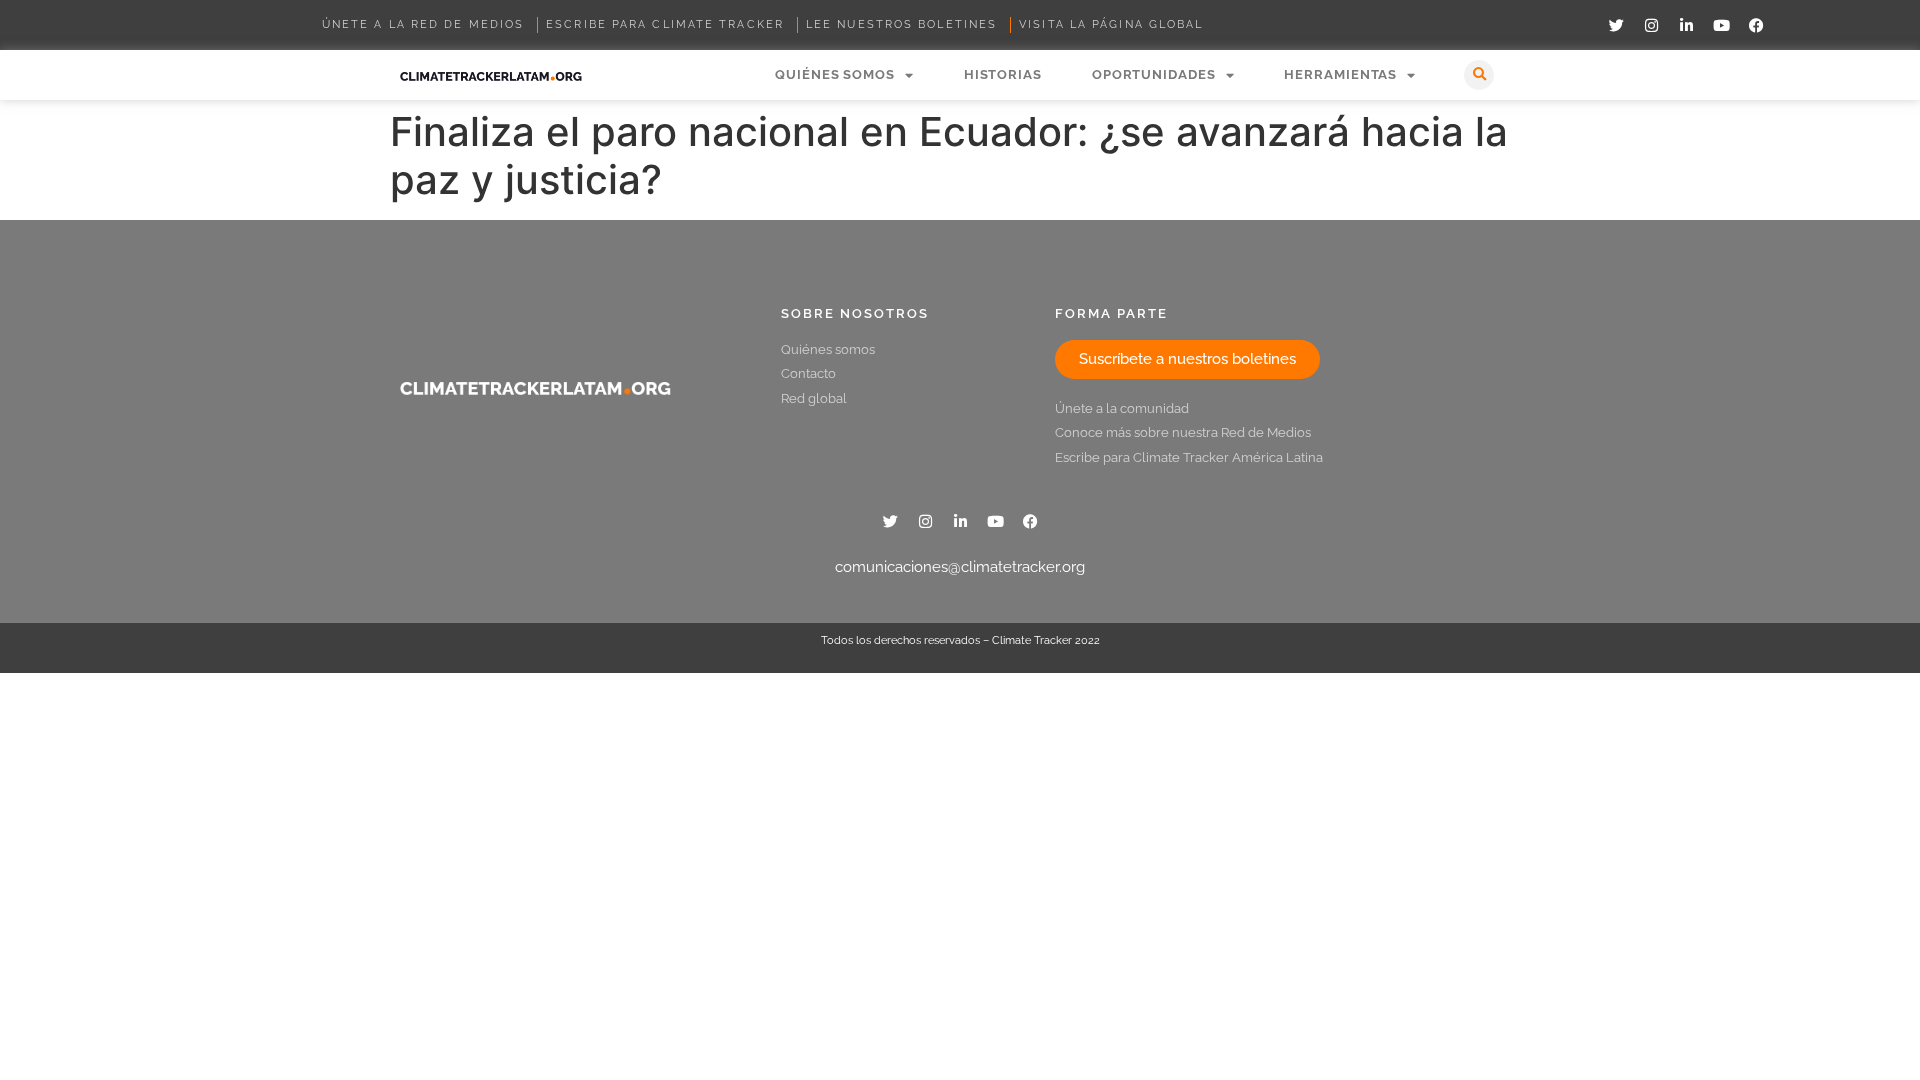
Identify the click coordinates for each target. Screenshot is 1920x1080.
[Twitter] (1616, 25)
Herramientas (1340, 74)
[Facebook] (1756, 25)
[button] (1479, 75)
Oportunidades (1154, 74)
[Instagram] (1651, 25)
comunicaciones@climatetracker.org (960, 567)
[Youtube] (1721, 25)
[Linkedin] (1686, 25)
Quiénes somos (835, 74)
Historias (1003, 74)
